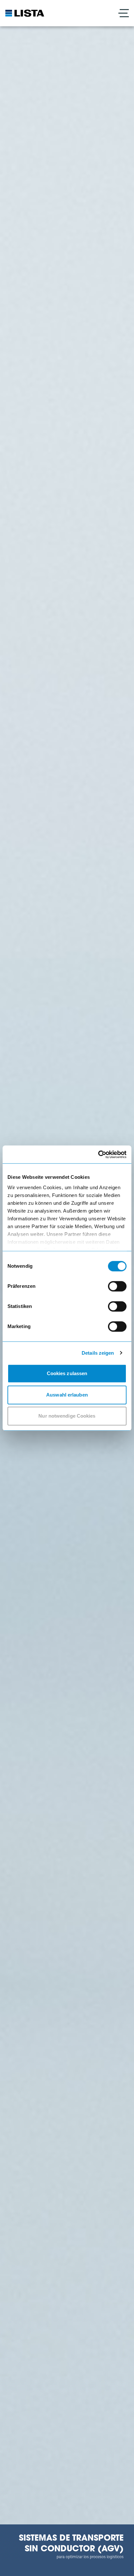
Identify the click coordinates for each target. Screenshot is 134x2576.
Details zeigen (98, 1353)
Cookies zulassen (67, 1373)
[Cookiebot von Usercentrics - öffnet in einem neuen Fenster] (98, 1154)
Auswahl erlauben (67, 1395)
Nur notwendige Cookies (67, 1416)
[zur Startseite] (25, 13)
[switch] (117, 1286)
